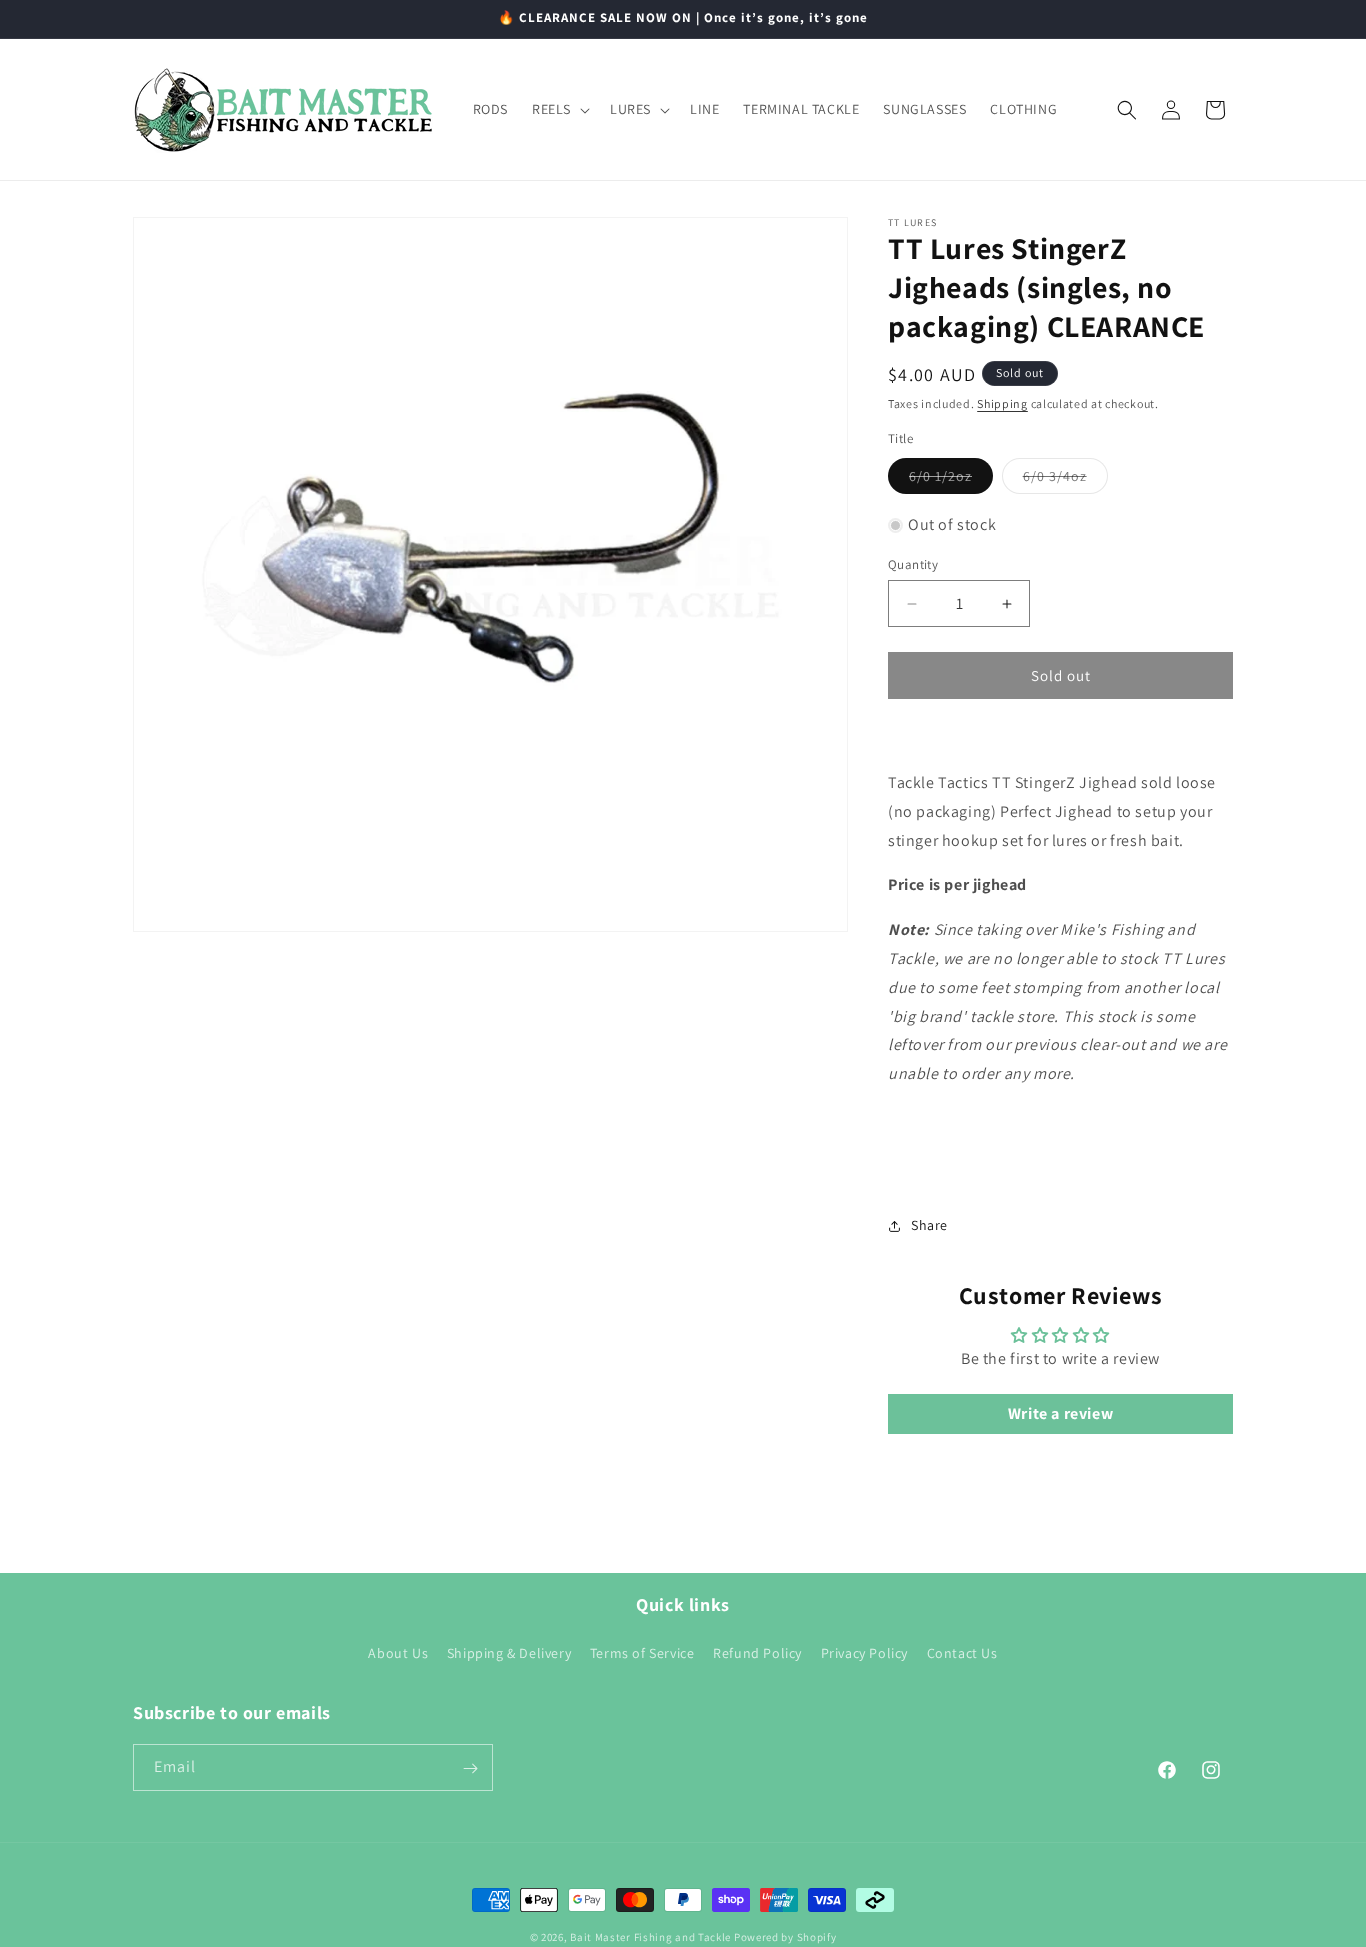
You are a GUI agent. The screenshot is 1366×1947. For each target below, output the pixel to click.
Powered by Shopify (785, 1937)
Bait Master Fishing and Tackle (650, 1937)
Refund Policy (757, 1653)
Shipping (1002, 403)
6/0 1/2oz (951, 480)
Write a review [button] (1060, 1413)
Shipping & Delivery (509, 1653)
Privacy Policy (864, 1653)
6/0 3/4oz (1065, 480)
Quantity (913, 564)
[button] (559, 109)
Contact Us (962, 1653)
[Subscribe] (470, 1768)
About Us (398, 1653)
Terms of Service (642, 1653)
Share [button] (929, 1225)
